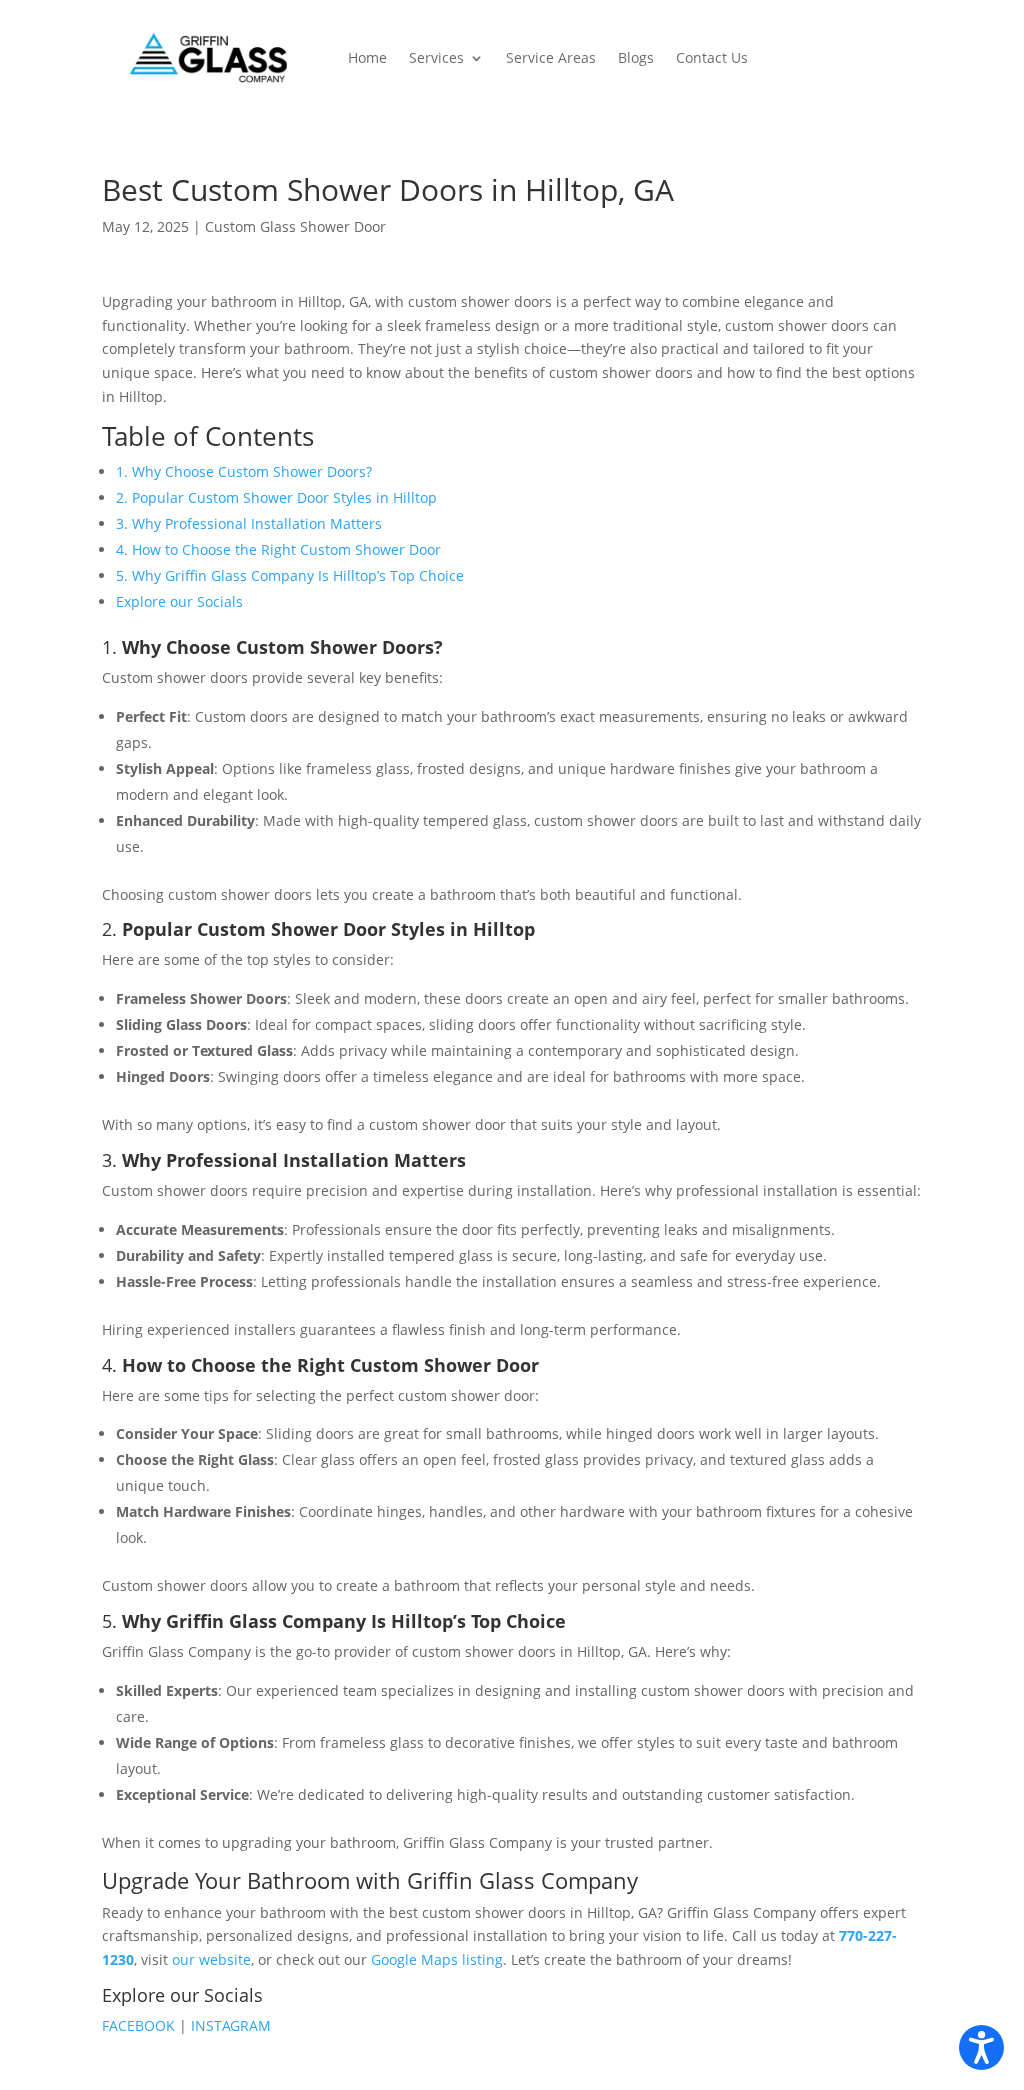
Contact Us (712, 57)
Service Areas (551, 57)
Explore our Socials (179, 601)
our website (211, 1959)
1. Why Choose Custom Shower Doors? (244, 471)
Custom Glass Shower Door (295, 226)
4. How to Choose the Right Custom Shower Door (278, 549)
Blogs (636, 57)
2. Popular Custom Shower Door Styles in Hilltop (276, 497)
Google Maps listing (437, 1959)
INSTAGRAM (231, 2025)
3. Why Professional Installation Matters (249, 523)
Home (367, 57)
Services (436, 57)
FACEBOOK (140, 2025)
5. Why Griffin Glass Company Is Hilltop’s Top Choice (290, 575)
